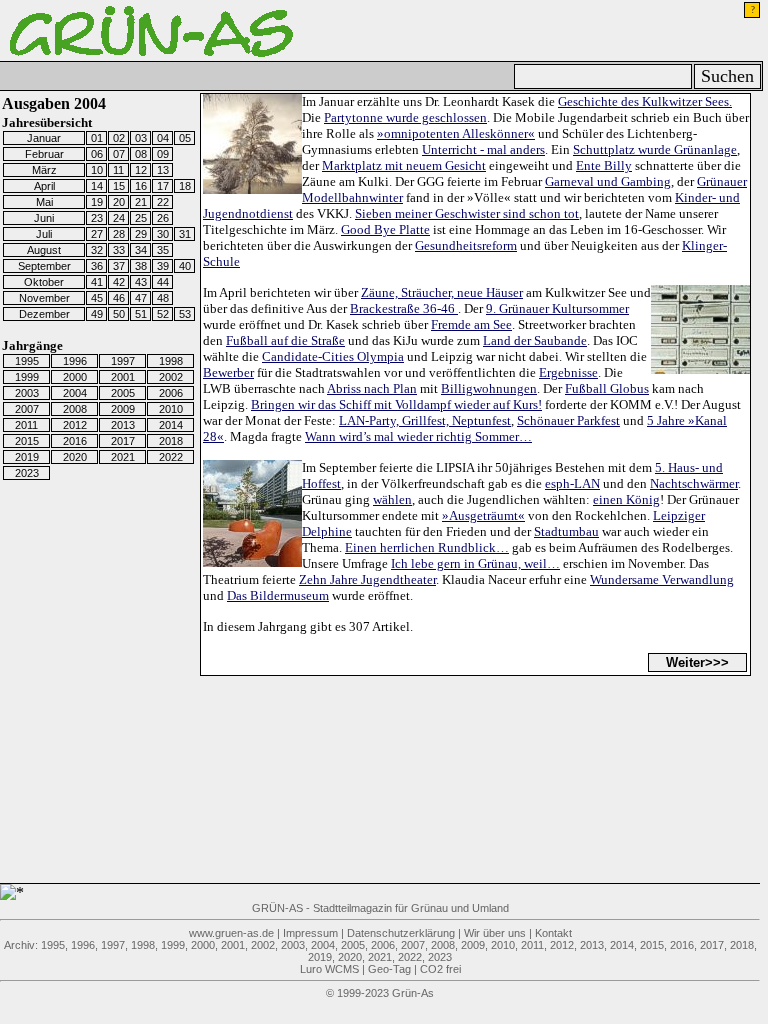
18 (185, 186)
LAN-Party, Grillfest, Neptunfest (425, 420)
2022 (171, 457)
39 (163, 266)
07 (119, 154)
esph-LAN (572, 483)
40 (185, 266)
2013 (123, 425)
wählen (392, 499)
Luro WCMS (329, 969)
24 (119, 218)
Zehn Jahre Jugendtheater (367, 579)
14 (97, 186)
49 (97, 314)
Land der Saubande (535, 340)
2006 (171, 393)
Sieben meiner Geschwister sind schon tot (467, 213)
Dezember (44, 314)
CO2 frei (440, 969)
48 (163, 298)
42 (119, 282)
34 (141, 250)
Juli (44, 234)
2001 (123, 377)
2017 (123, 441)
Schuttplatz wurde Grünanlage (655, 149)
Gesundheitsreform (466, 245)
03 (141, 138)
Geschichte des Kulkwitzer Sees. (645, 101)
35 (163, 250)
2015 (27, 441)
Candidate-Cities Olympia (333, 356)
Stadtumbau (566, 531)
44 (163, 282)
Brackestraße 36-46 (404, 308)
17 (163, 186)
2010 (171, 409)
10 (97, 170)
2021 (123, 457)
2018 (171, 441)
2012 (75, 425)
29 (141, 234)
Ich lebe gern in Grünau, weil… (475, 563)
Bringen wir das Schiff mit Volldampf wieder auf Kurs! (396, 404)
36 (97, 266)
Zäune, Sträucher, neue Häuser (442, 292)
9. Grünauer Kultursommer (557, 308)
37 (119, 266)
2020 (75, 457)
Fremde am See (471, 324)
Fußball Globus (607, 388)
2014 (171, 425)
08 (141, 154)
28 (119, 234)
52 (163, 314)
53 (185, 314)
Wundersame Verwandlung (662, 579)
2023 (27, 473)
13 (163, 170)
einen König (626, 499)
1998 (171, 361)
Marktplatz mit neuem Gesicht (404, 165)
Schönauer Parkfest (568, 420)
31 (185, 234)
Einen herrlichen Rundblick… (427, 547)
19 (97, 202)
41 (97, 282)
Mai (44, 202)
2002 (171, 377)
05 (185, 138)
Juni (44, 218)
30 (163, 234)
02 (119, 138)
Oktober (44, 282)
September (44, 266)
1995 (27, 361)
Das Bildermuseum (278, 595)
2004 (75, 393)
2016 (75, 441)
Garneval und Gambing (608, 181)
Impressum (310, 933)
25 (141, 218)
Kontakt (553, 933)
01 (97, 138)
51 (141, 314)
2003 (27, 393)
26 (163, 218)
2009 (123, 409)
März (44, 170)
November (44, 298)
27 (97, 234)
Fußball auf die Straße (285, 340)
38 (141, 266)
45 (97, 298)
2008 (75, 409)
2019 (27, 457)
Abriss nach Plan (372, 388)
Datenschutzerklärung (401, 933)
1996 (75, 361)
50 (119, 314)
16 (141, 186)
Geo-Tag (389, 969)
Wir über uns (495, 933)
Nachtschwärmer (694, 483)
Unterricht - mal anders (483, 149)
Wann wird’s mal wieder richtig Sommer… (418, 436)
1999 (27, 377)
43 (141, 282)
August (44, 250)
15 (119, 186)
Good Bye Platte (385, 229)
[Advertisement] (120, 834)
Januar (44, 138)
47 (141, 298)
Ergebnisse (568, 372)
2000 (75, 377)
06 (97, 154)
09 (163, 154)
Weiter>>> (697, 662)
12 (141, 170)
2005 (123, 393)
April (44, 186)
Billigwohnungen (489, 388)
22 (163, 202)
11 (118, 170)
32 (97, 250)
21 (141, 202)
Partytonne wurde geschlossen (405, 117)
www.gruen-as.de (231, 933)
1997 (123, 361)
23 (97, 218)
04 (163, 138)
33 (119, 250)
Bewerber (228, 372)
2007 (27, 409)
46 (119, 298)
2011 (26, 425)
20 (119, 202)
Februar (44, 154)
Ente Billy (604, 165)
